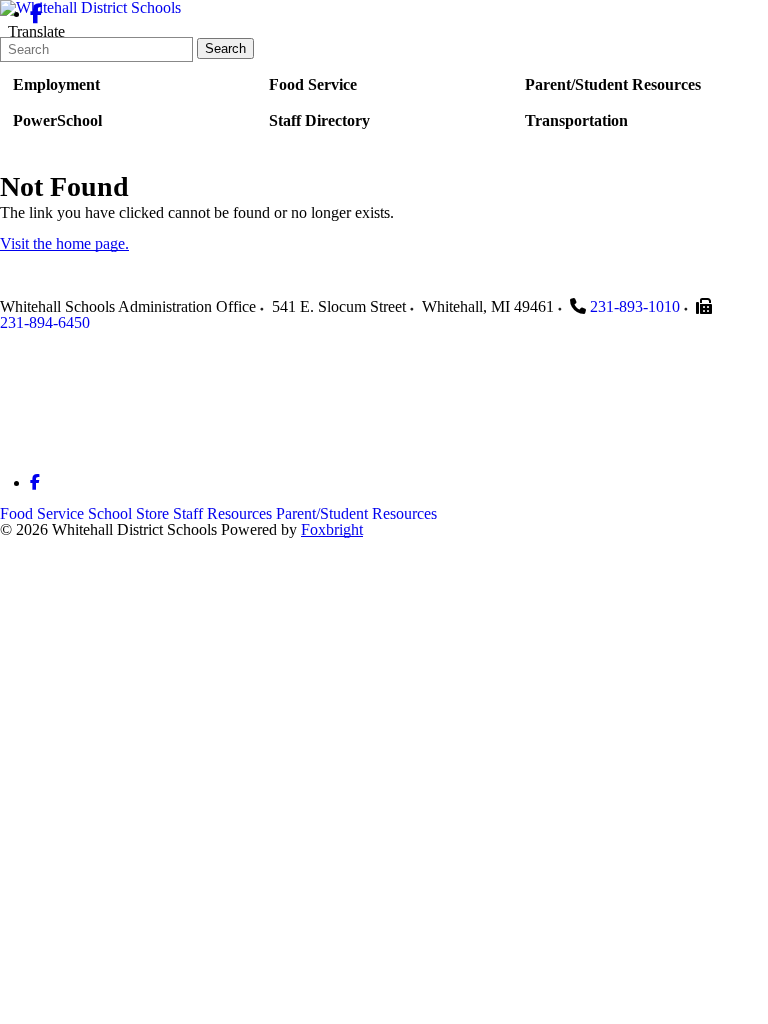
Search (225, 48)
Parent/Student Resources (356, 513)
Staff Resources (222, 513)
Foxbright (332, 529)
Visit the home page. (64, 243)
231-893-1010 (635, 306)
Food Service (42, 513)
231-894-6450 (45, 322)
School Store (128, 513)
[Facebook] (36, 13)
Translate (36, 31)
